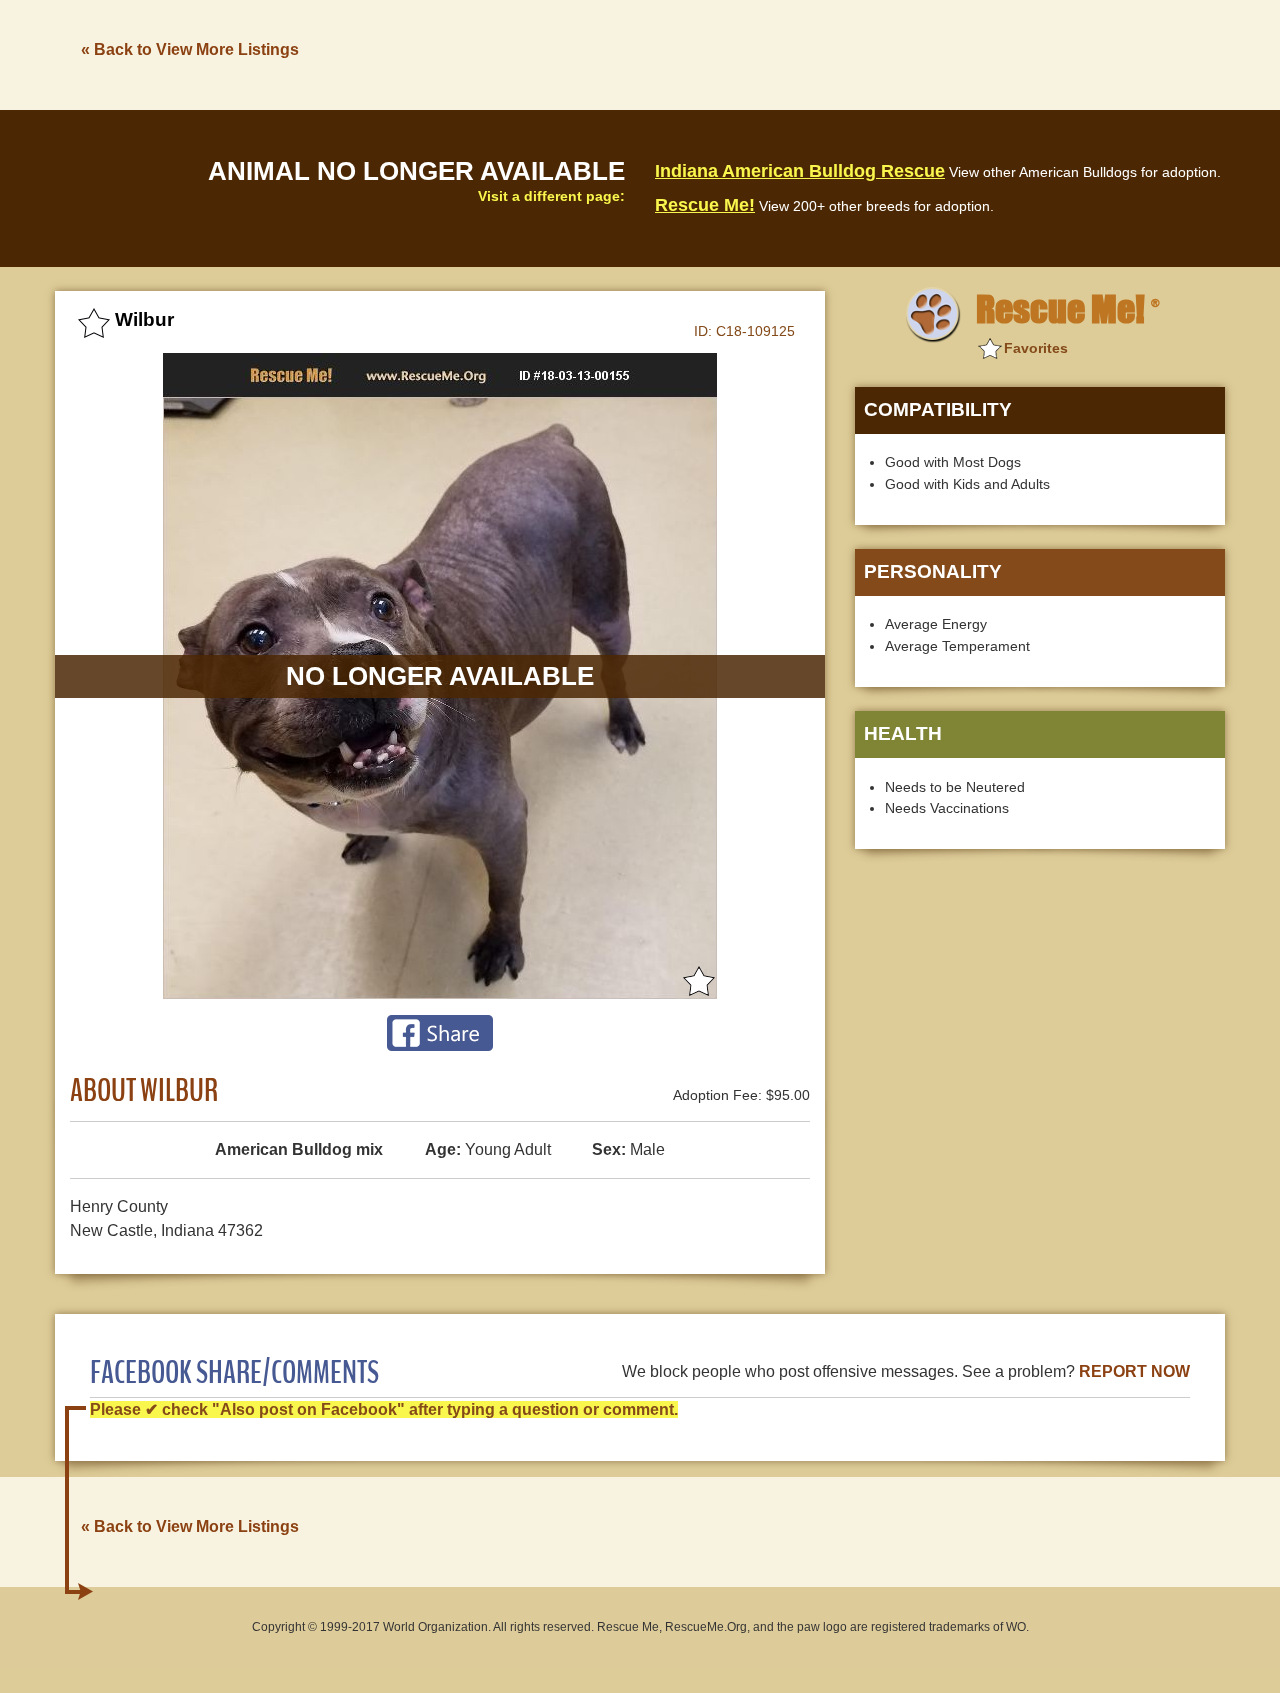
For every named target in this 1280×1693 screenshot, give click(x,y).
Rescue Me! (705, 205)
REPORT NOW (1134, 1371)
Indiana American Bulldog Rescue (800, 171)
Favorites (1036, 348)
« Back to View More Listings (190, 49)
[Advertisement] (861, 53)
